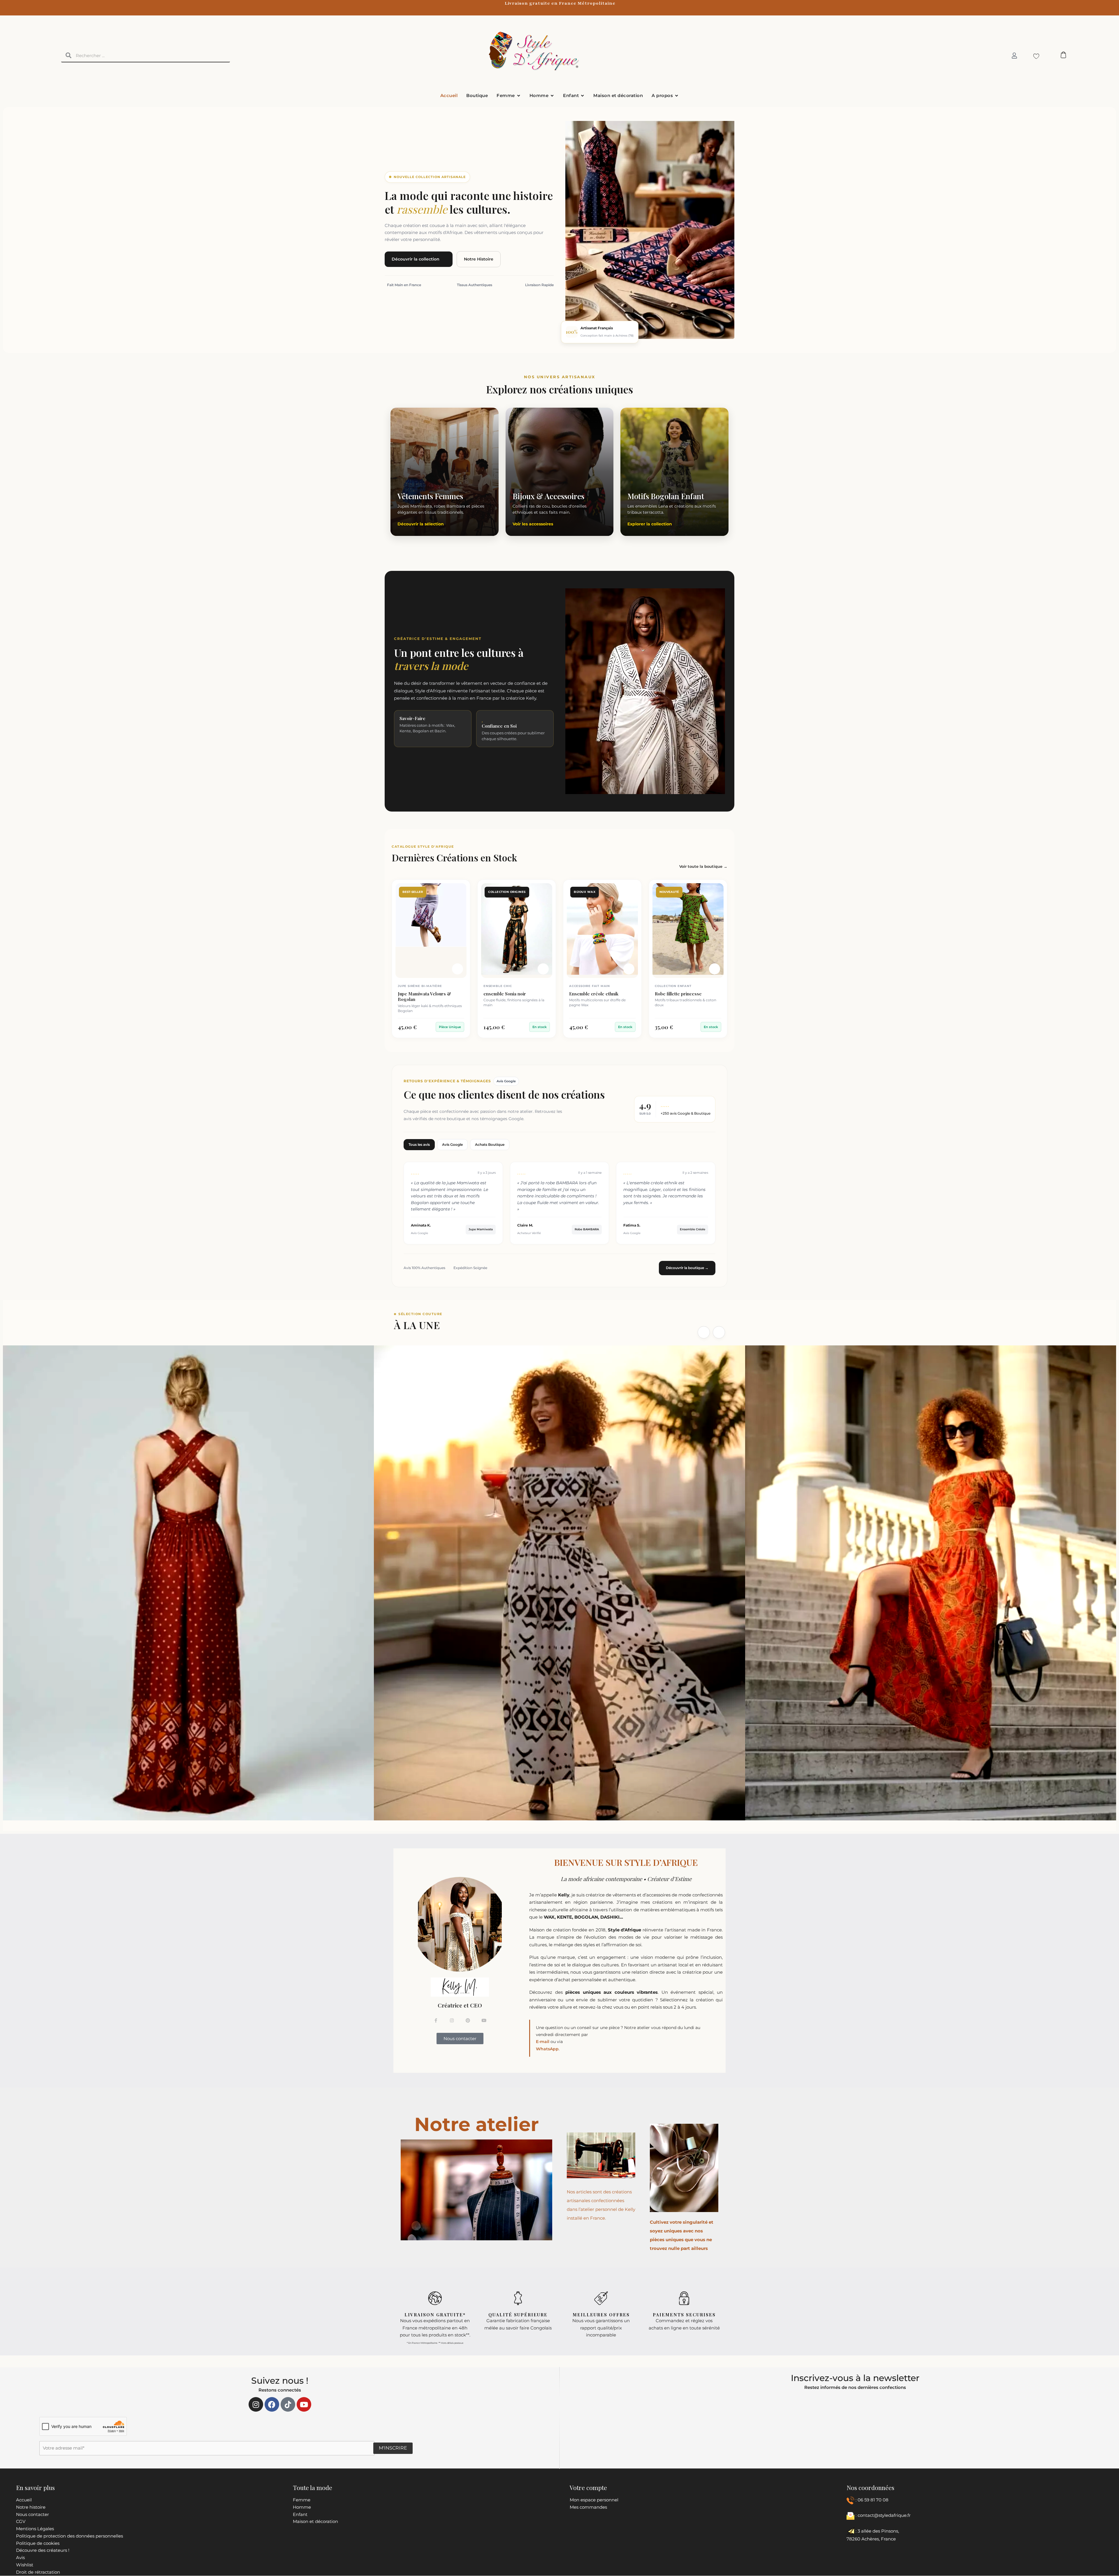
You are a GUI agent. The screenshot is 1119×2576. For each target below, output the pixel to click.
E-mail (543, 2042)
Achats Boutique (490, 1144)
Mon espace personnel (594, 2500)
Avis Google (452, 1144)
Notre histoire (31, 2507)
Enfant (300, 2514)
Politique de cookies (38, 2543)
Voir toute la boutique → (703, 866)
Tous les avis (419, 1144)
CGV (21, 2521)
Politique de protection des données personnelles (70, 2536)
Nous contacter (32, 2514)
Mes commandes (588, 2507)
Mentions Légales (35, 2529)
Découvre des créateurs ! (43, 2550)
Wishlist (25, 2565)
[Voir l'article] (458, 969)
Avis (20, 2557)
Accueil (24, 2500)
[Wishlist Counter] (1035, 56)
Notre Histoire (479, 259)
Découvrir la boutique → (687, 1268)
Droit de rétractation (38, 2572)
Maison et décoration (315, 2521)
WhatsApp (547, 2049)
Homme (302, 2507)
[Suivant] (719, 1332)
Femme (302, 2500)
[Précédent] (704, 1332)
